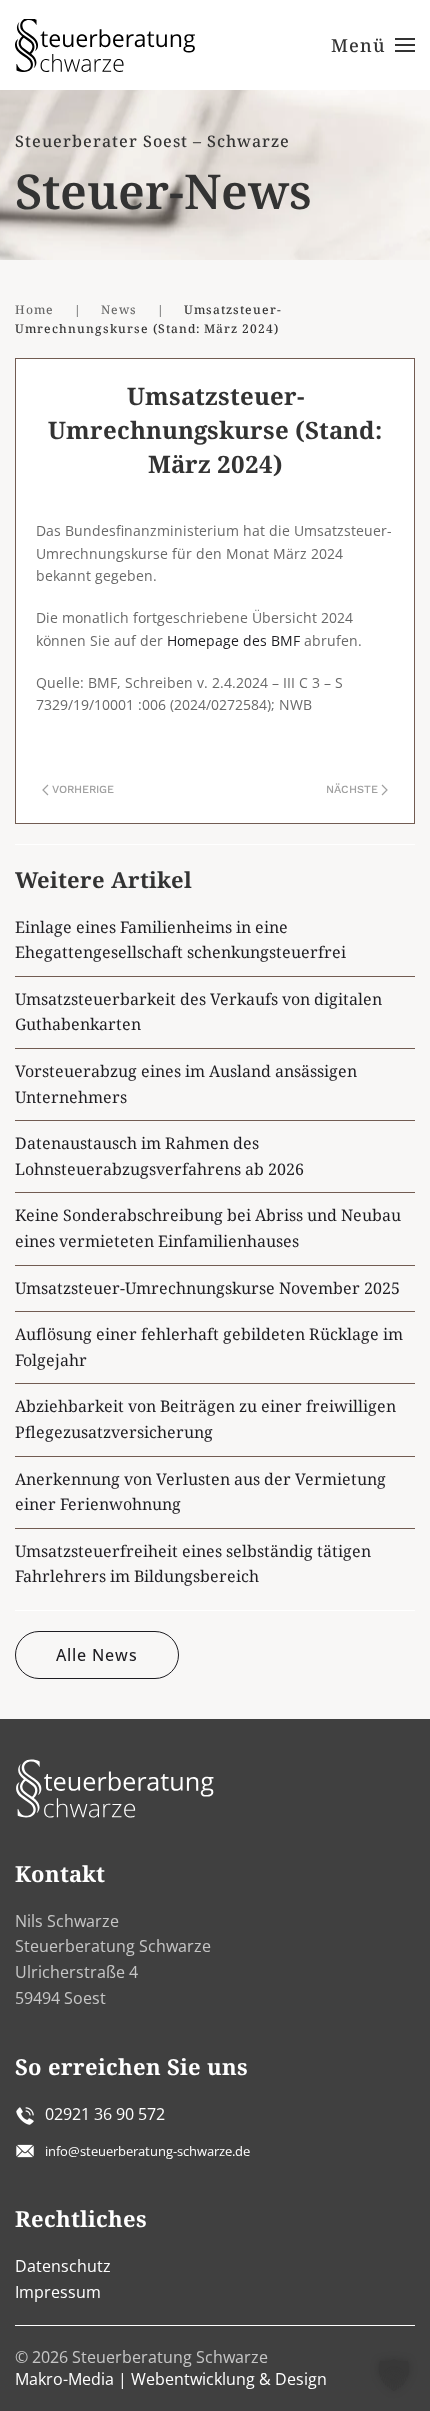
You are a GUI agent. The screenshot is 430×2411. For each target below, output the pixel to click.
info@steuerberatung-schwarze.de (147, 2151)
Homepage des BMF (233, 640)
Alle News (97, 1655)
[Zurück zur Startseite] (105, 45)
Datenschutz (63, 2266)
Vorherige (83, 789)
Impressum (58, 2292)
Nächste (352, 789)
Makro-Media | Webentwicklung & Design (171, 2379)
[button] (373, 45)
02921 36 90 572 (105, 2114)
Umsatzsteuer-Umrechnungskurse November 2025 (207, 1288)
